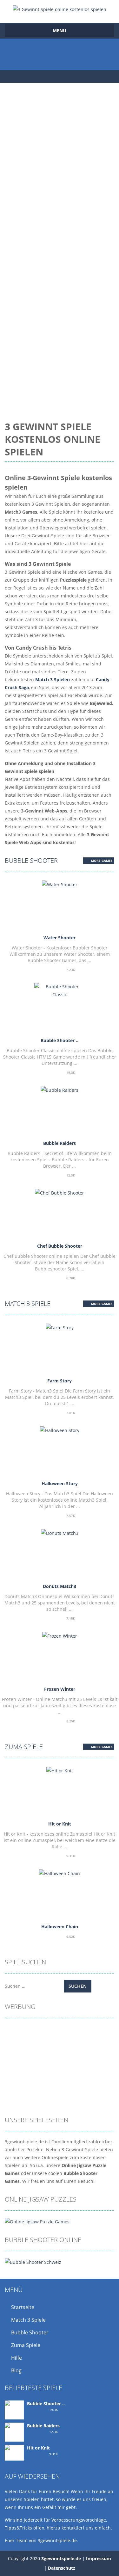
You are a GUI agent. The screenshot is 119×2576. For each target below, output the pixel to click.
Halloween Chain (60, 1927)
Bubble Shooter (31, 860)
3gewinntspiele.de (61, 2558)
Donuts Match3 (60, 1586)
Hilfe (17, 2358)
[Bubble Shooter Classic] (60, 990)
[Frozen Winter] (60, 1635)
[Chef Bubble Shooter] (60, 1192)
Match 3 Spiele (28, 1303)
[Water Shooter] (60, 884)
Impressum (99, 2558)
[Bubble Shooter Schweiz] (33, 2261)
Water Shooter (60, 938)
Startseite (23, 2307)
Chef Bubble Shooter (60, 1246)
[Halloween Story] (60, 1430)
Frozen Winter (60, 1689)
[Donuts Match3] (60, 1532)
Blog (16, 2370)
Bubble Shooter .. (60, 1040)
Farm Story (60, 1381)
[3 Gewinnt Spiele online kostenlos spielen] (60, 9)
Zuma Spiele (24, 1747)
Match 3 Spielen (53, 680)
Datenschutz (62, 2568)
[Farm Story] (60, 1327)
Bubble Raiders (60, 1143)
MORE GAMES (102, 861)
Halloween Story (60, 1483)
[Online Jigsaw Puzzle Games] (37, 2221)
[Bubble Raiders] (60, 1089)
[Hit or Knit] (60, 1770)
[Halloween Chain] (60, 1873)
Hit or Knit (60, 1824)
